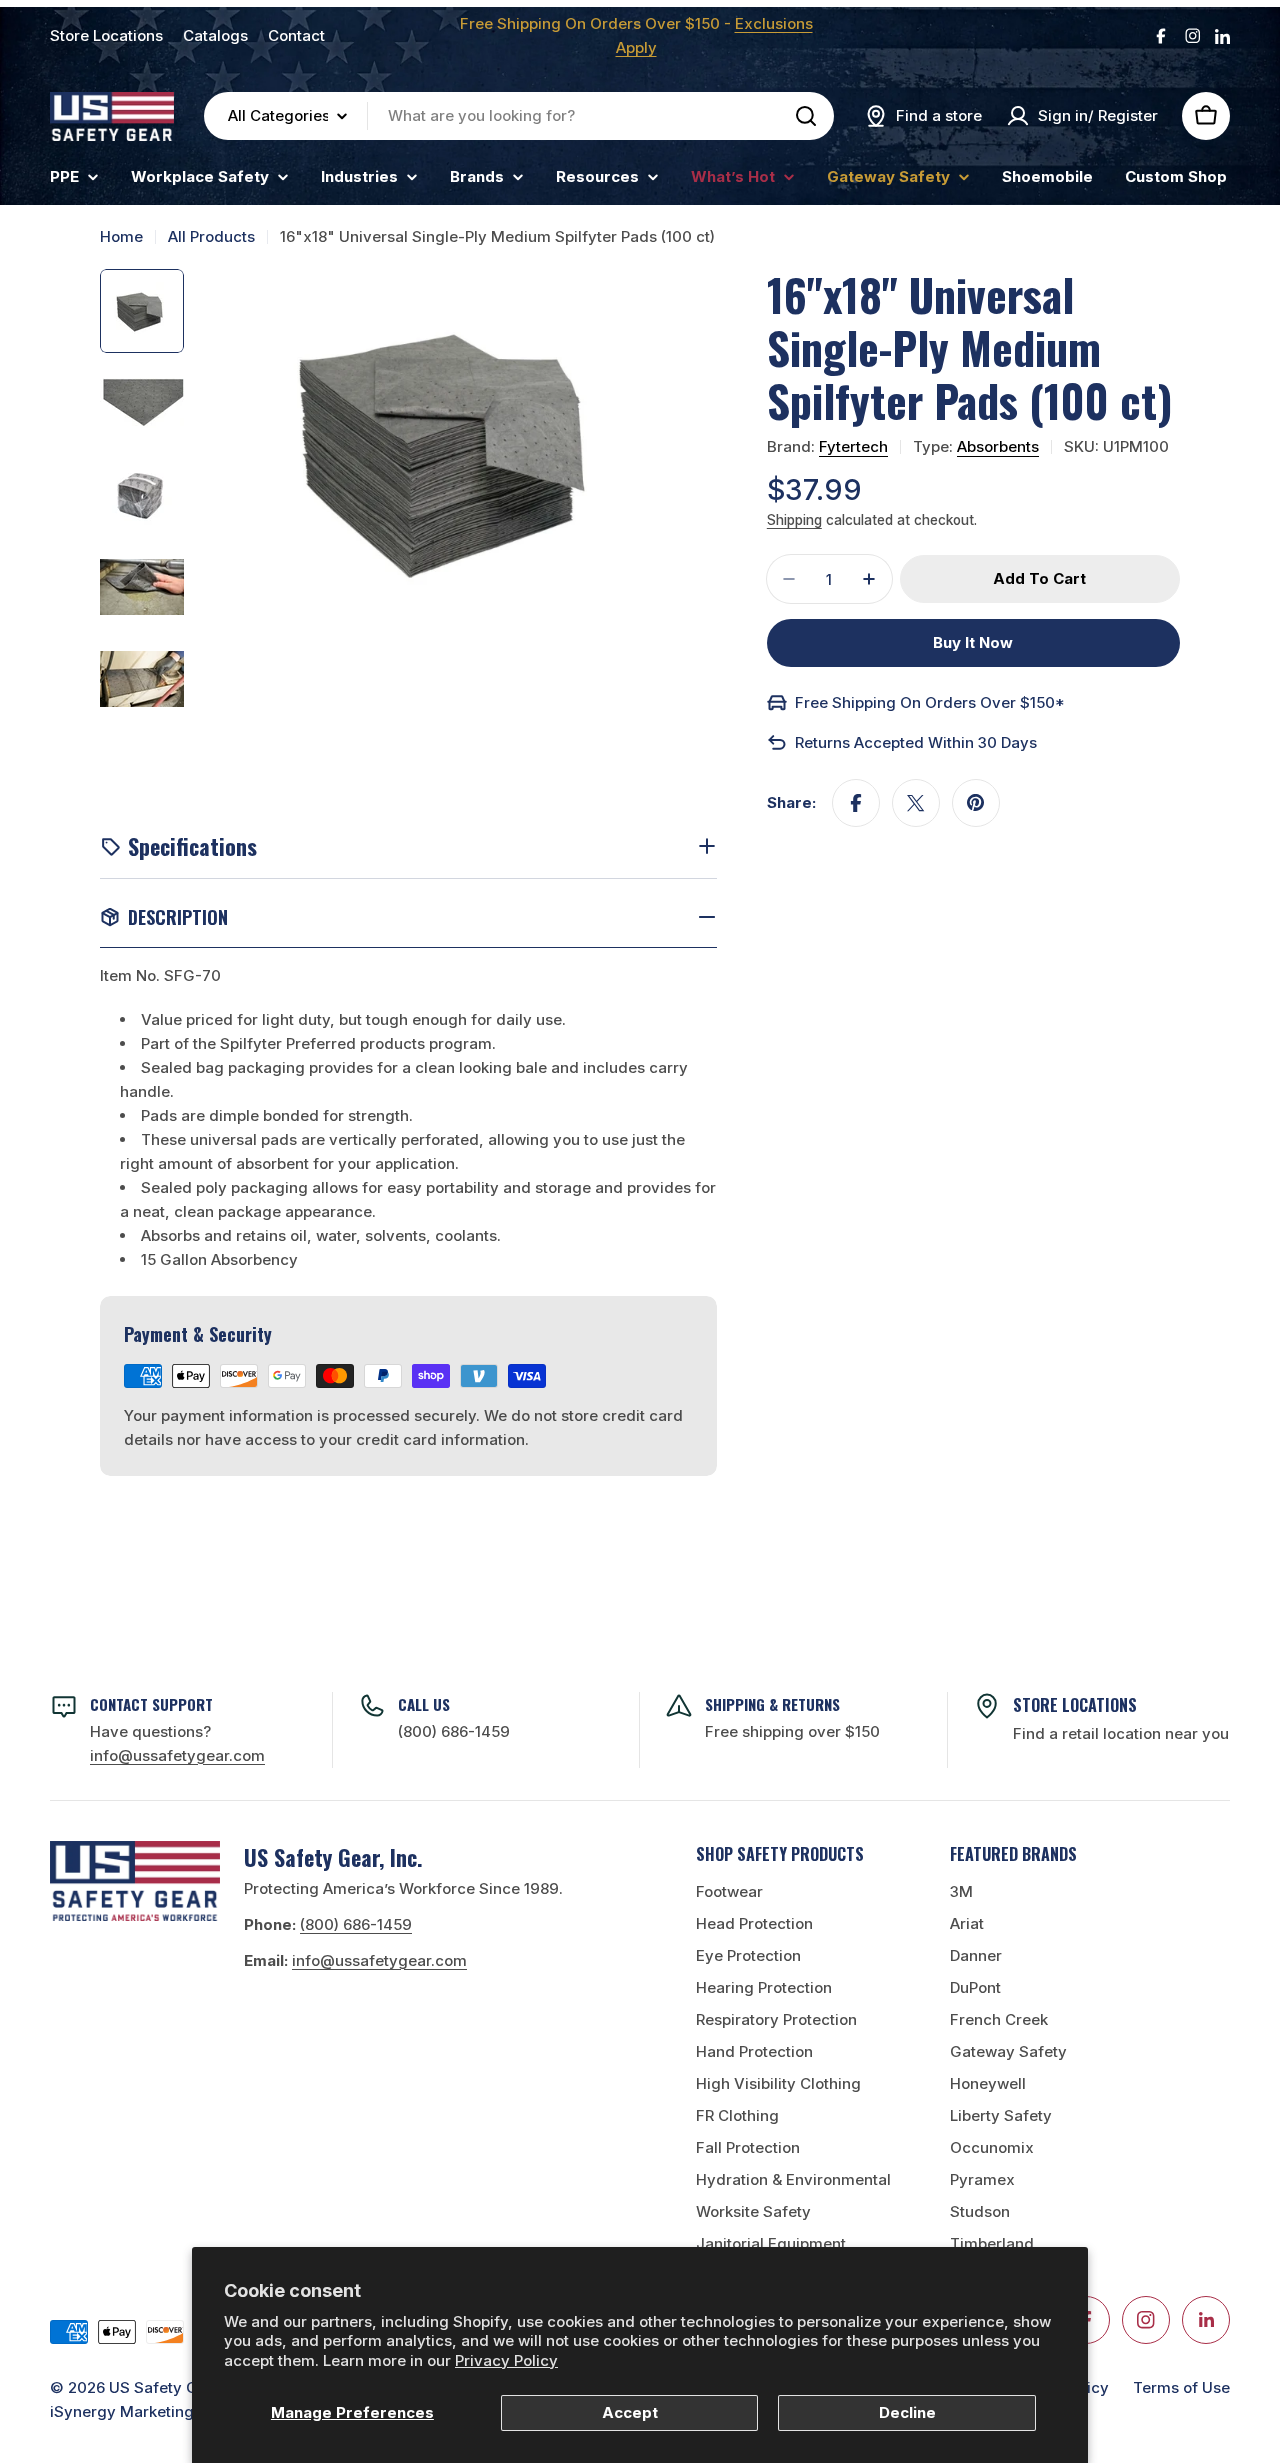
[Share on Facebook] (856, 803)
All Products (211, 236)
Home (121, 236)
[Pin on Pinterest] (976, 803)
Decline (907, 2412)
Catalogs (215, 35)
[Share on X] (916, 803)
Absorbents (998, 446)
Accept (630, 2412)
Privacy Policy (506, 2360)
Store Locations (106, 35)
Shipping (794, 520)
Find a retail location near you (1121, 1733)
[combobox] (519, 116)
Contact (296, 35)
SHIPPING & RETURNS (772, 1704)
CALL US (424, 1704)
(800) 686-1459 (454, 1731)
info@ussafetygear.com (379, 1960)
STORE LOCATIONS (1075, 1705)
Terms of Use (1181, 2387)
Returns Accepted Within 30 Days (916, 742)
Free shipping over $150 (792, 1731)
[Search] (806, 116)
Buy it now (973, 642)
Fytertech (853, 446)
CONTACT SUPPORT (151, 1704)
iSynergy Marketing (122, 2411)
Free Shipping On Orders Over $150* (930, 702)
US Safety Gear (165, 2387)
